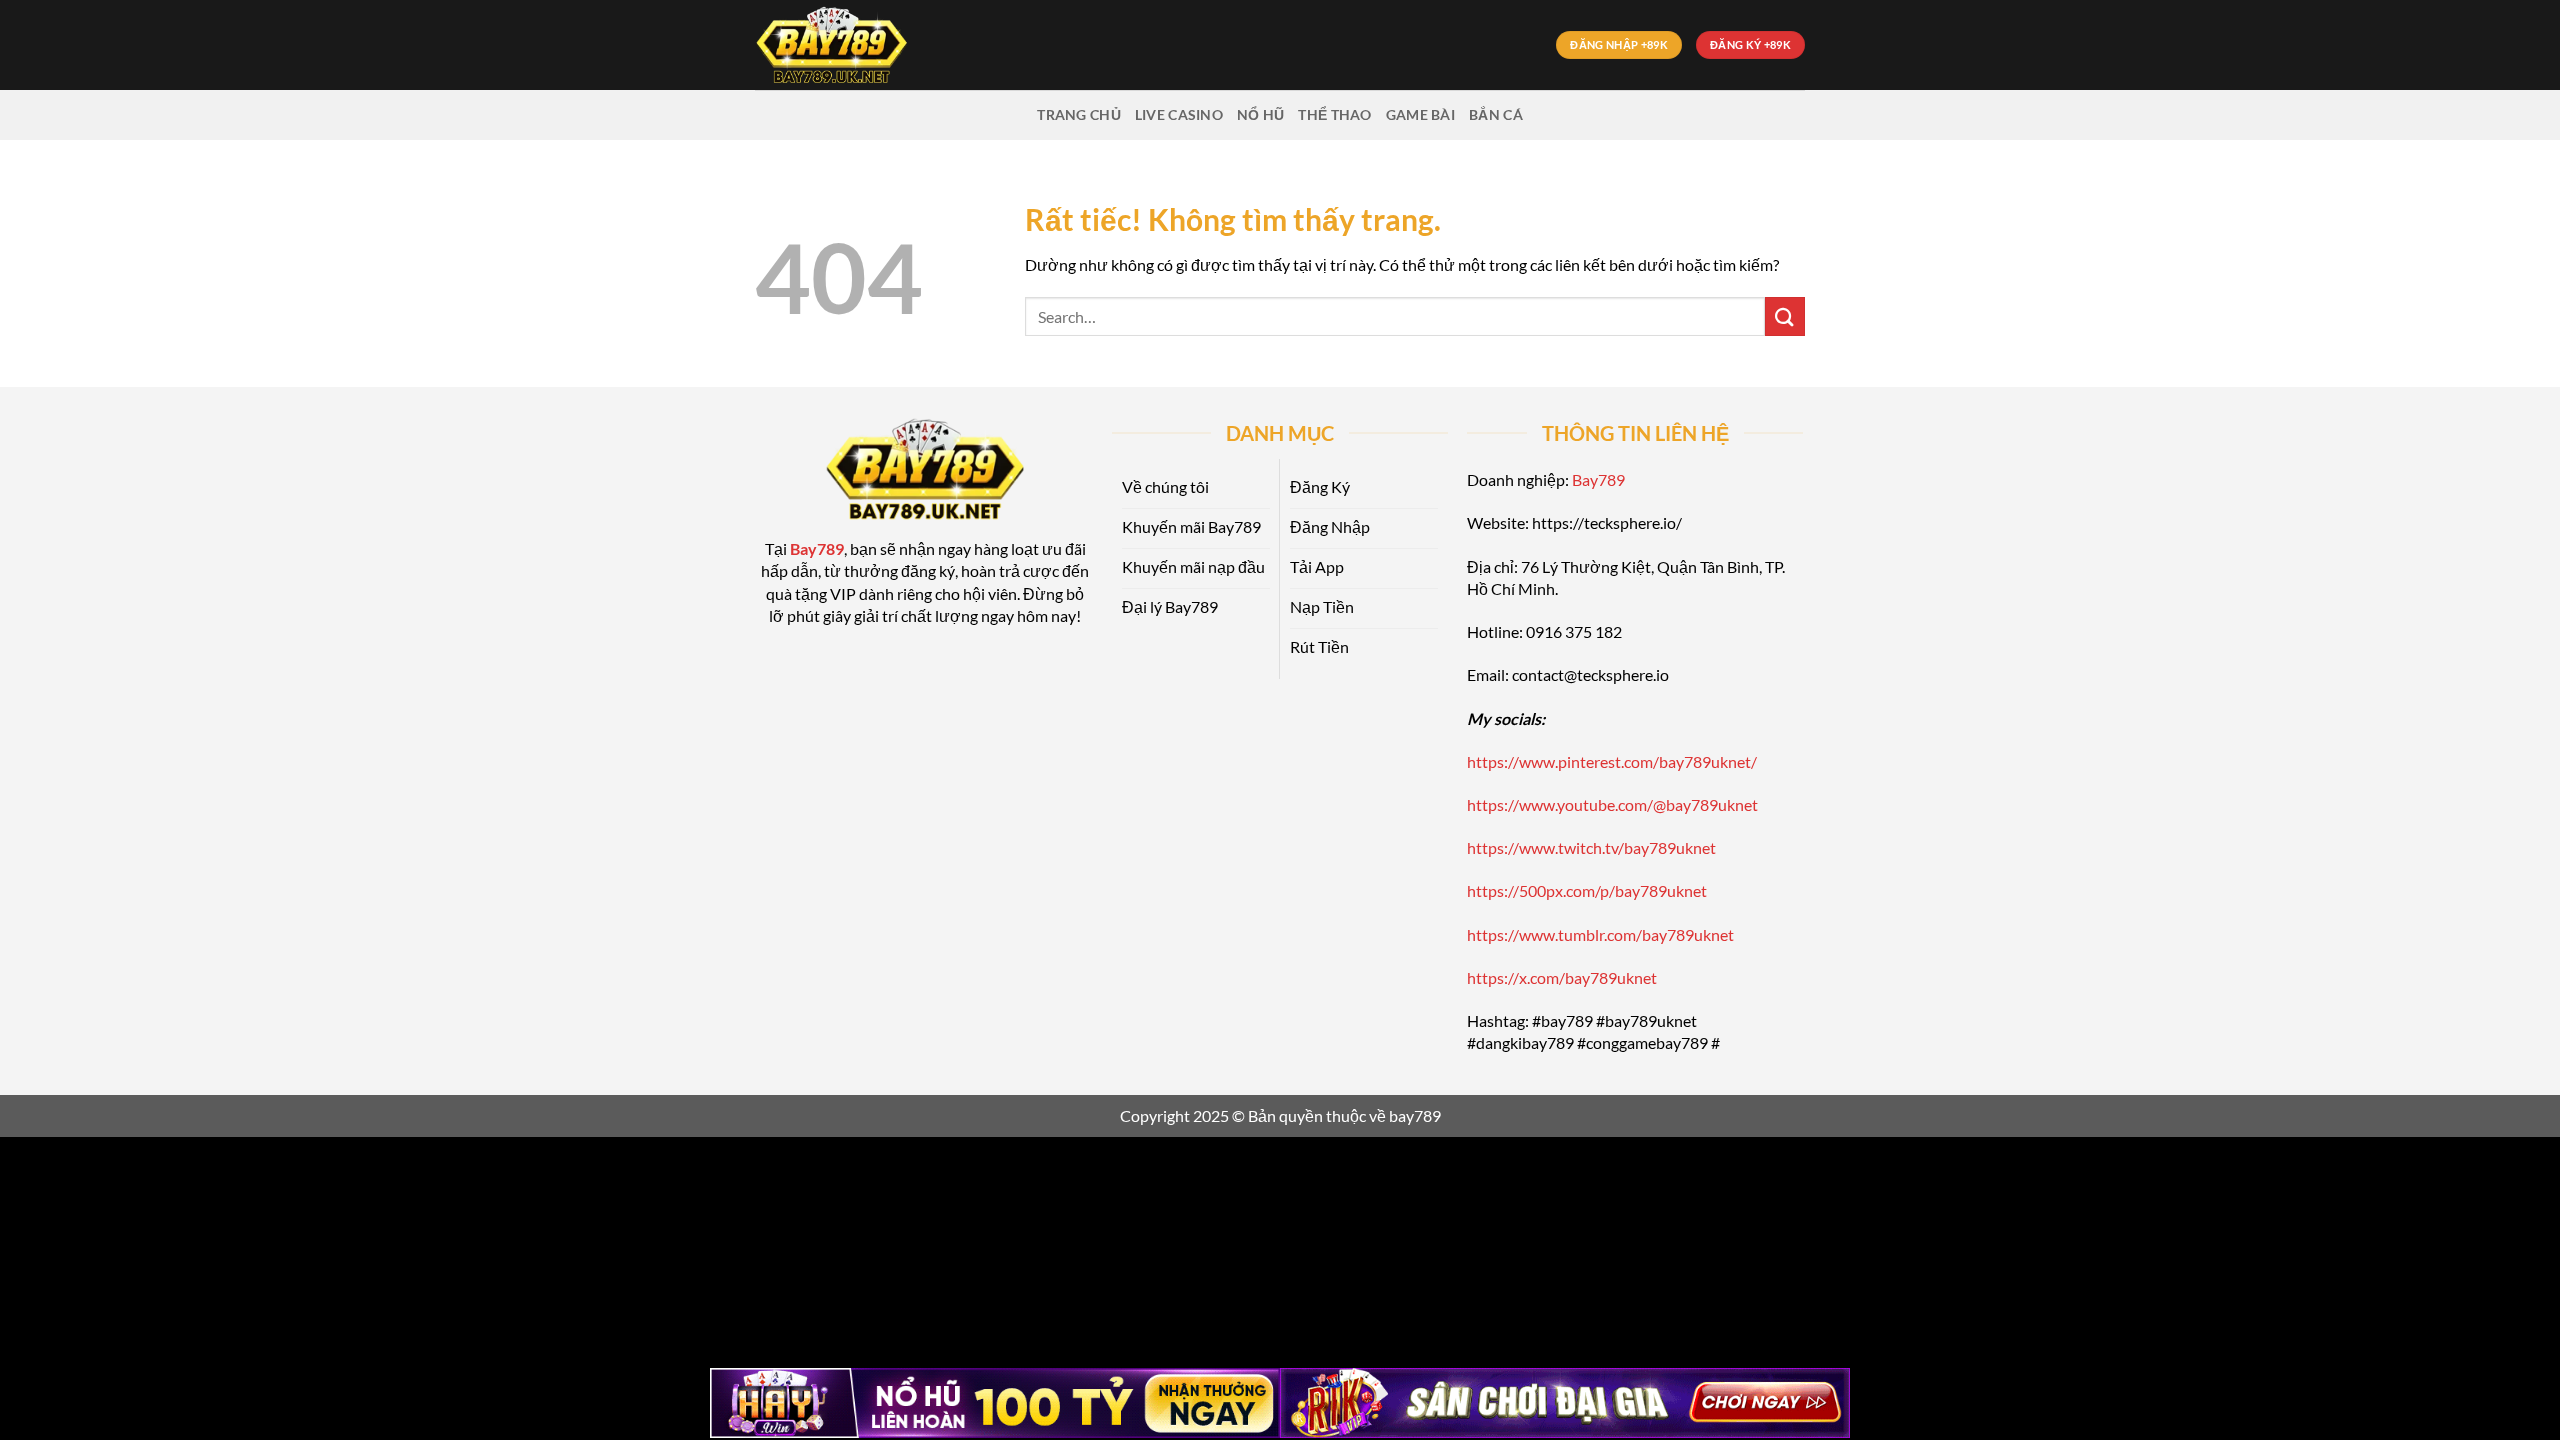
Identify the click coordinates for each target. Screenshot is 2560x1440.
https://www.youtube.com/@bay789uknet (1612, 804)
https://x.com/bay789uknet (1562, 977)
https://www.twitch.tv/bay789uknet (1591, 847)
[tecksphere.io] (855, 45)
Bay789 (1598, 479)
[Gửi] (1785, 316)
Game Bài (1420, 114)
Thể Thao (1334, 114)
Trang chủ (1079, 114)
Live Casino (1179, 114)
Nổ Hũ (1260, 114)
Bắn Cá (1496, 114)
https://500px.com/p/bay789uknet (1587, 890)
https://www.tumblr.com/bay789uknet (1600, 934)
